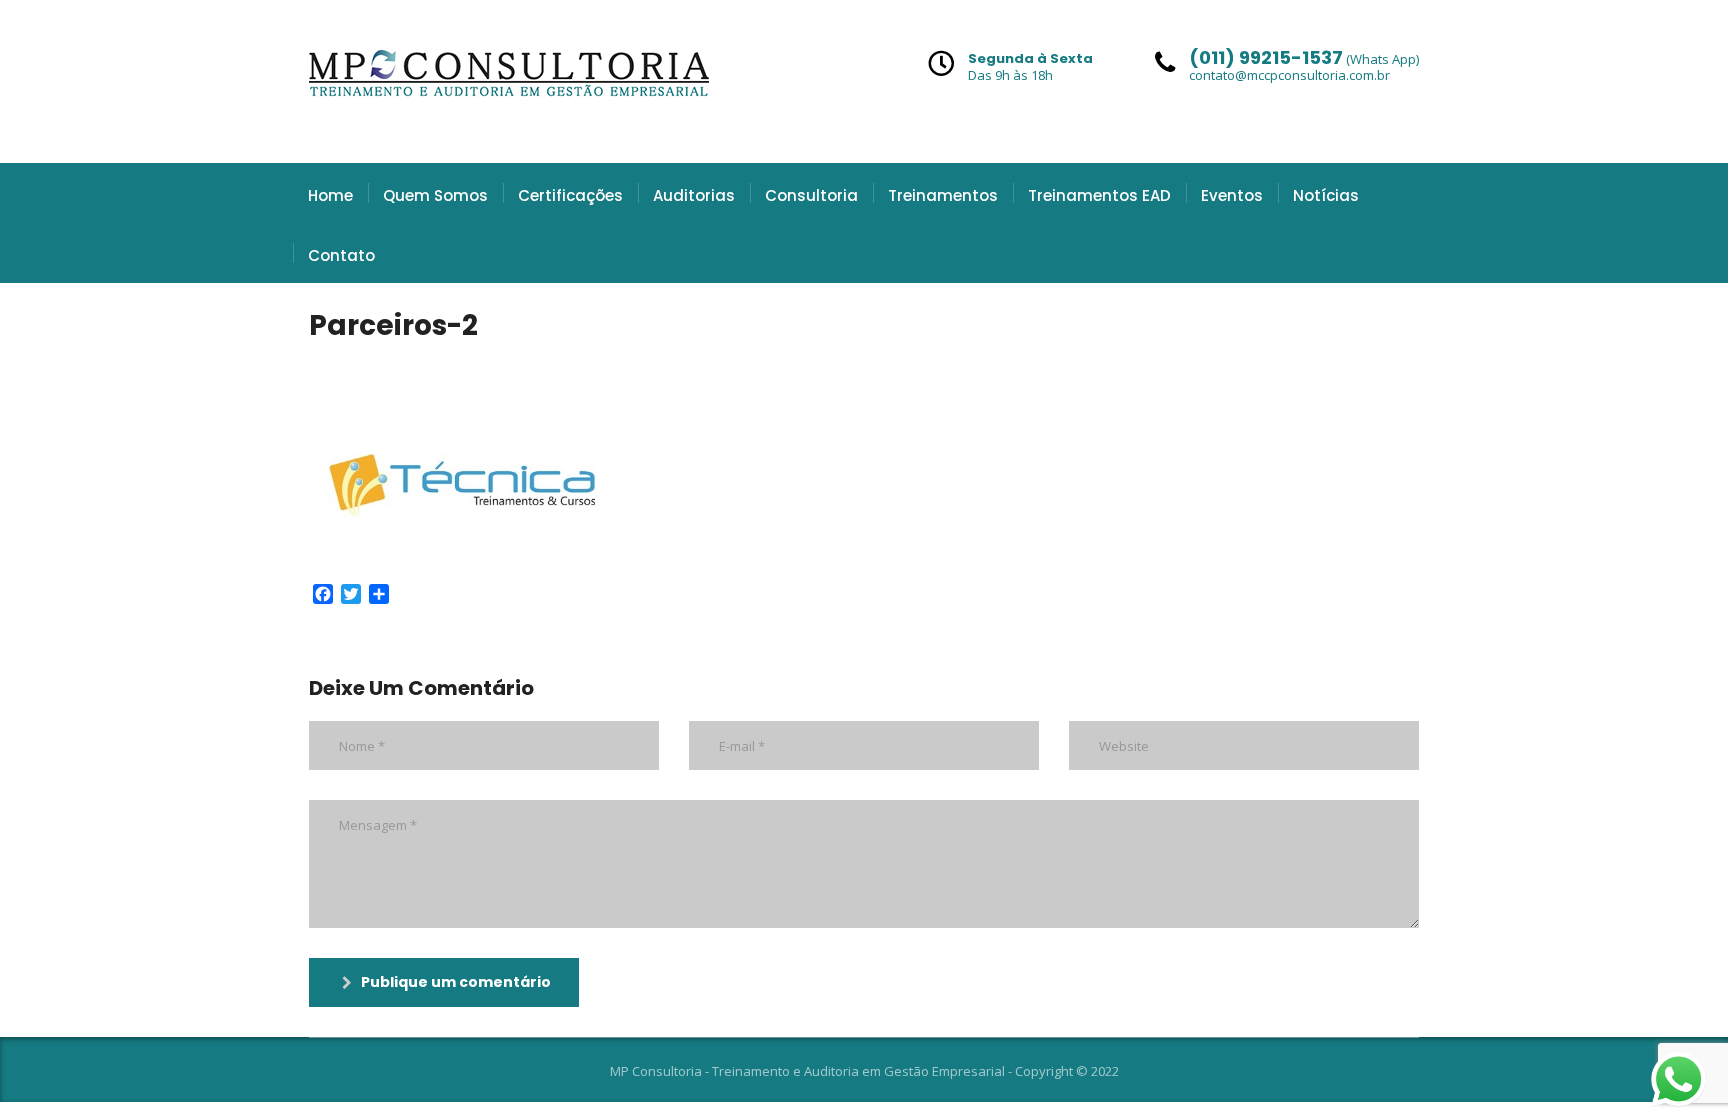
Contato (341, 255)
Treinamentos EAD (1099, 195)
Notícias (1326, 195)
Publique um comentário (456, 982)
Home (330, 195)
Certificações (570, 195)
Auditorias (694, 195)
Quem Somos (435, 195)
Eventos (1232, 195)
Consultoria (811, 195)
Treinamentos (943, 195)
